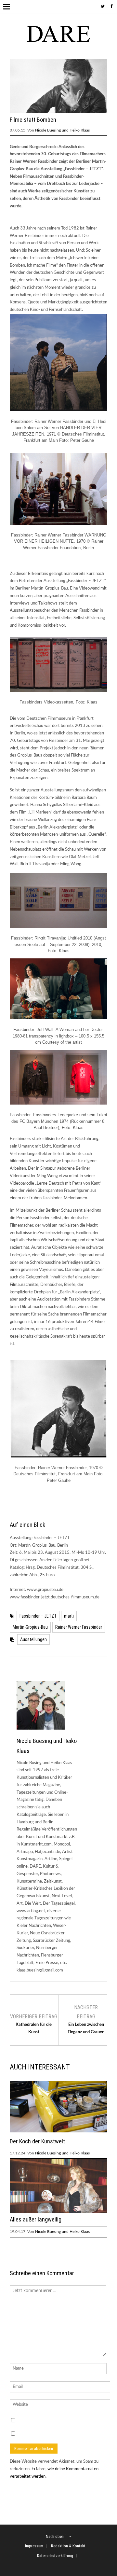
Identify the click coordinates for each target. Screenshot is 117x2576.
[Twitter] (103, 7)
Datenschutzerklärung (55, 2556)
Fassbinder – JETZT (38, 1616)
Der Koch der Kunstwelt (37, 2141)
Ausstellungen (33, 1639)
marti (69, 1616)
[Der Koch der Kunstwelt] (58, 2131)
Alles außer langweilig (36, 2219)
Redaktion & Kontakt (68, 2546)
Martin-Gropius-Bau (30, 1627)
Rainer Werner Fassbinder (79, 1627)
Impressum (34, 2546)
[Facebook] (112, 7)
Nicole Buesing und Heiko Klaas (62, 130)
